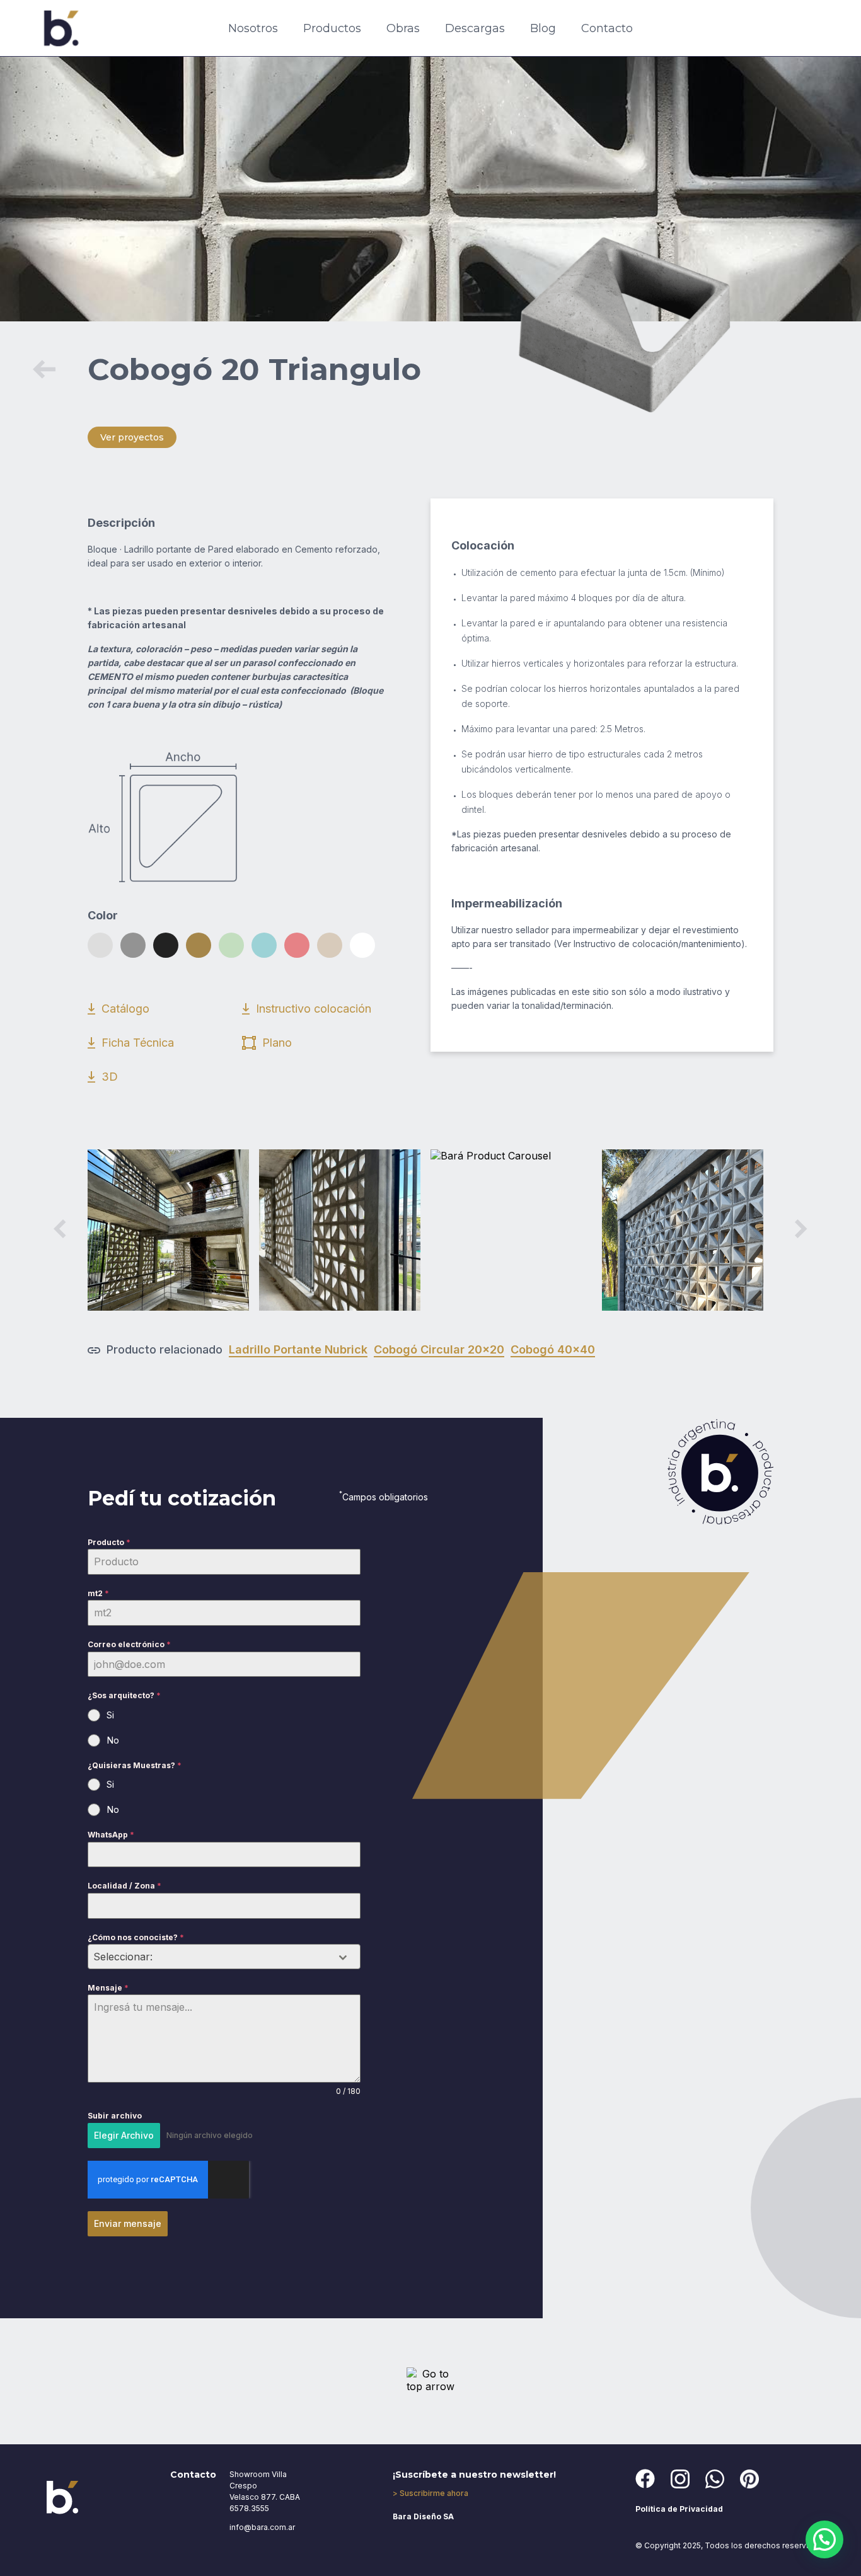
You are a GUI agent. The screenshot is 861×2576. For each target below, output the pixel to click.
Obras (403, 28)
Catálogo (125, 1009)
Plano (277, 1043)
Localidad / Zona (124, 1886)
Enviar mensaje (128, 2223)
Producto (109, 1542)
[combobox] (224, 1957)
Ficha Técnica (138, 1043)
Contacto (607, 28)
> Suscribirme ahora (430, 2493)
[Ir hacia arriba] (430, 2380)
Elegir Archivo (124, 2135)
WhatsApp (111, 1835)
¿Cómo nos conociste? (136, 1937)
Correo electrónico (129, 1644)
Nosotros (253, 28)
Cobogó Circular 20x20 (439, 1349)
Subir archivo (115, 2116)
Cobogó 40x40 (553, 1349)
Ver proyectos (132, 437)
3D (110, 1077)
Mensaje (108, 1988)
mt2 (98, 1593)
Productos (332, 28)
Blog (543, 28)
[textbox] (212, 1957)
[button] (824, 2539)
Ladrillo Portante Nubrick (298, 1349)
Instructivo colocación (314, 1009)
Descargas (475, 28)
